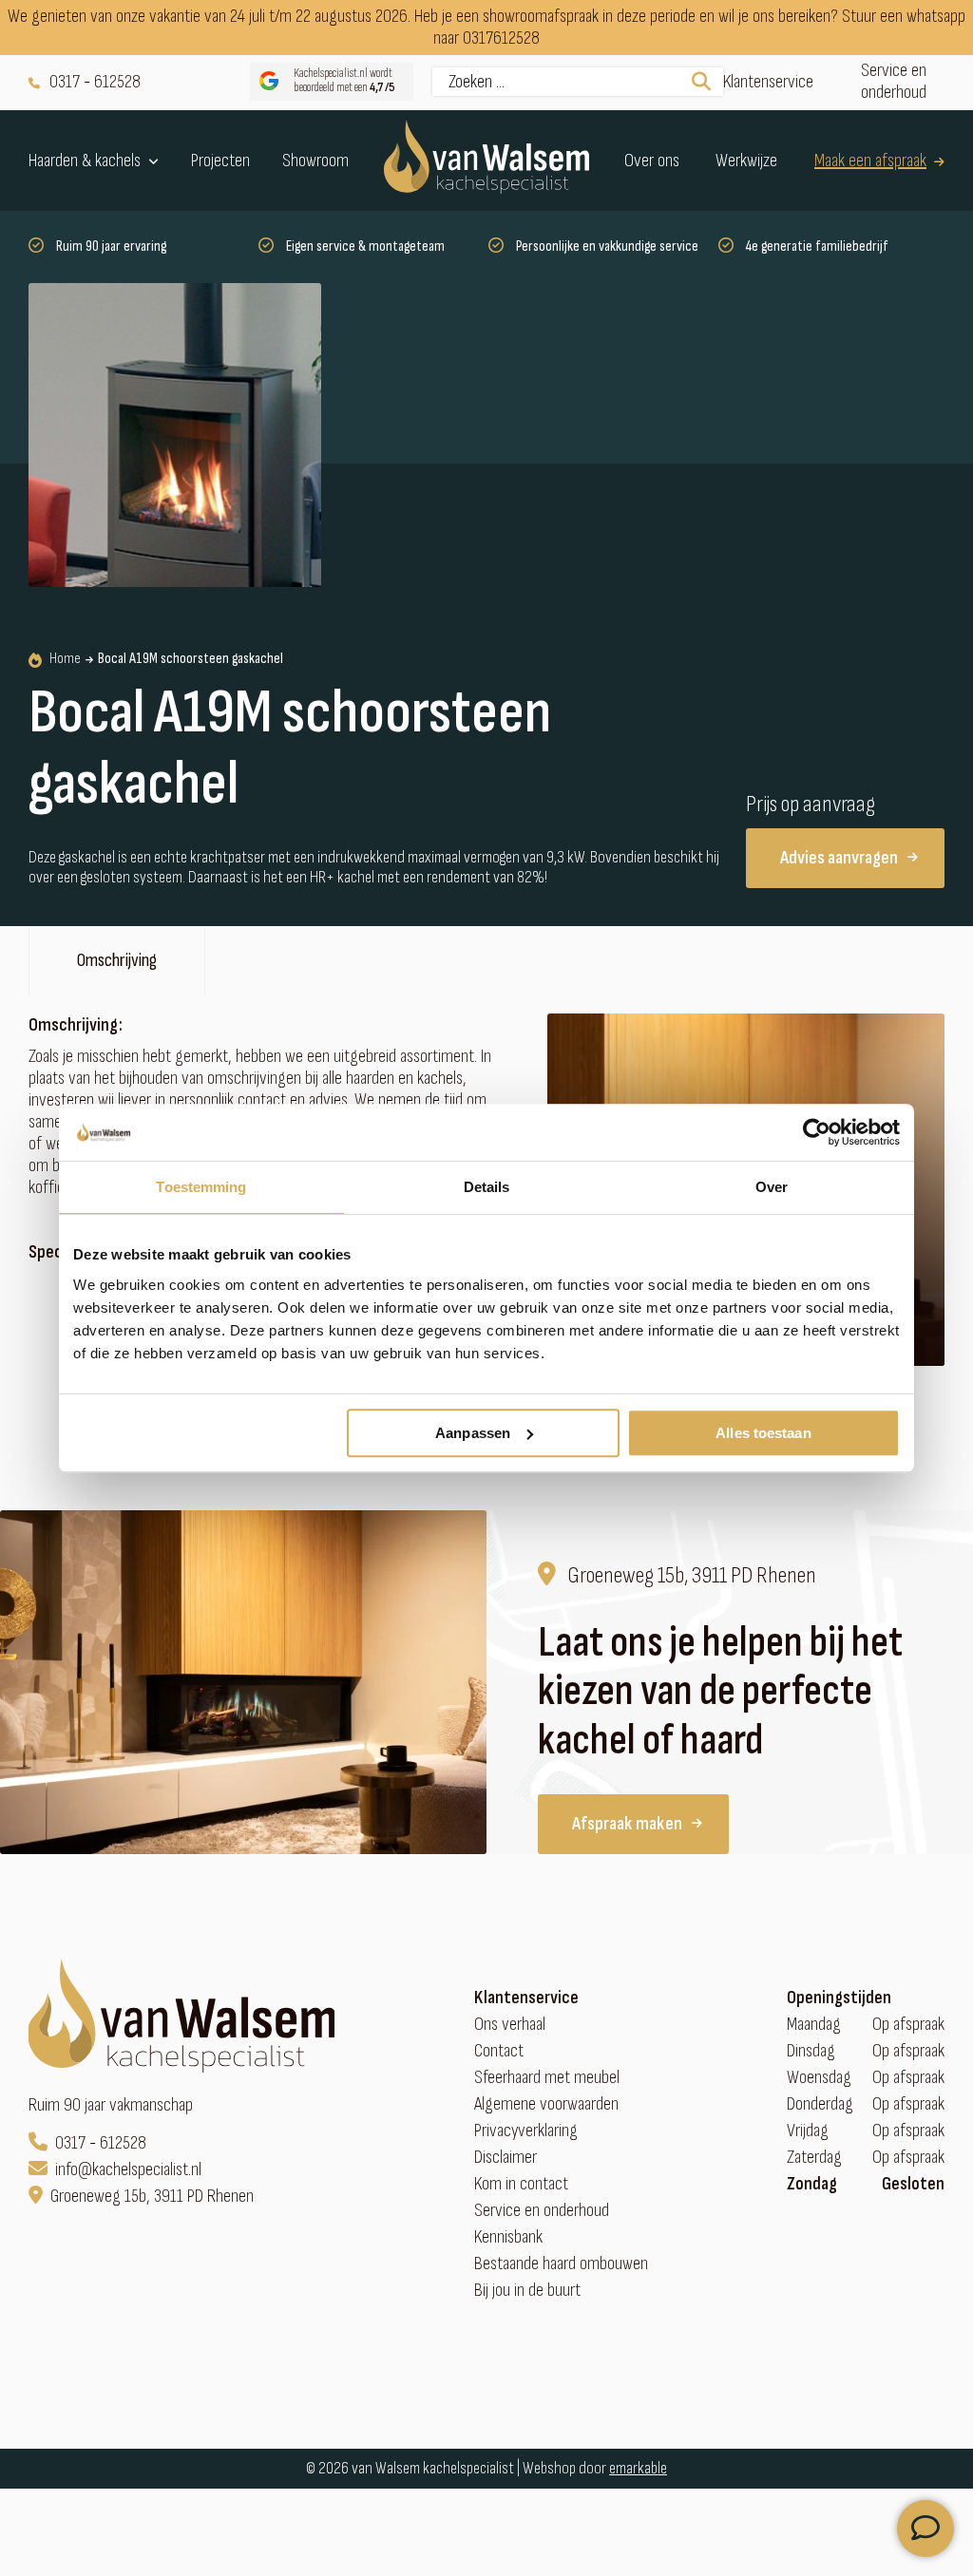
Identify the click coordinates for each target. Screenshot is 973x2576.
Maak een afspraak (870, 161)
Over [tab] (772, 1187)
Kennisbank (508, 2237)
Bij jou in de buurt (527, 2291)
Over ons (652, 161)
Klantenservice (768, 82)
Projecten (220, 161)
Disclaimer (506, 2158)
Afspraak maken (627, 1824)
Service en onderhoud (894, 82)
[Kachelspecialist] (486, 161)
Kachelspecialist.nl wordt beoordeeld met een (344, 81)
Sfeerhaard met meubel (547, 2078)
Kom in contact (521, 2184)
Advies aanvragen (839, 858)
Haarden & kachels (85, 161)
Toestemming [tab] (201, 1187)
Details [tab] (487, 1187)
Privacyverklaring (526, 2131)
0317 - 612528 (95, 82)
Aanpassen (473, 1433)
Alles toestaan (763, 1433)
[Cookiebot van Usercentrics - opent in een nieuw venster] (817, 1132)
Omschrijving (117, 960)
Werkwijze (746, 161)
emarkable (638, 2468)
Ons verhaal (510, 2025)
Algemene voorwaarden (546, 2104)
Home (65, 659)
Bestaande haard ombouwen (561, 2264)
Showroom (315, 161)
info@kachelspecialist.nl (128, 2170)
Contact (499, 2051)
